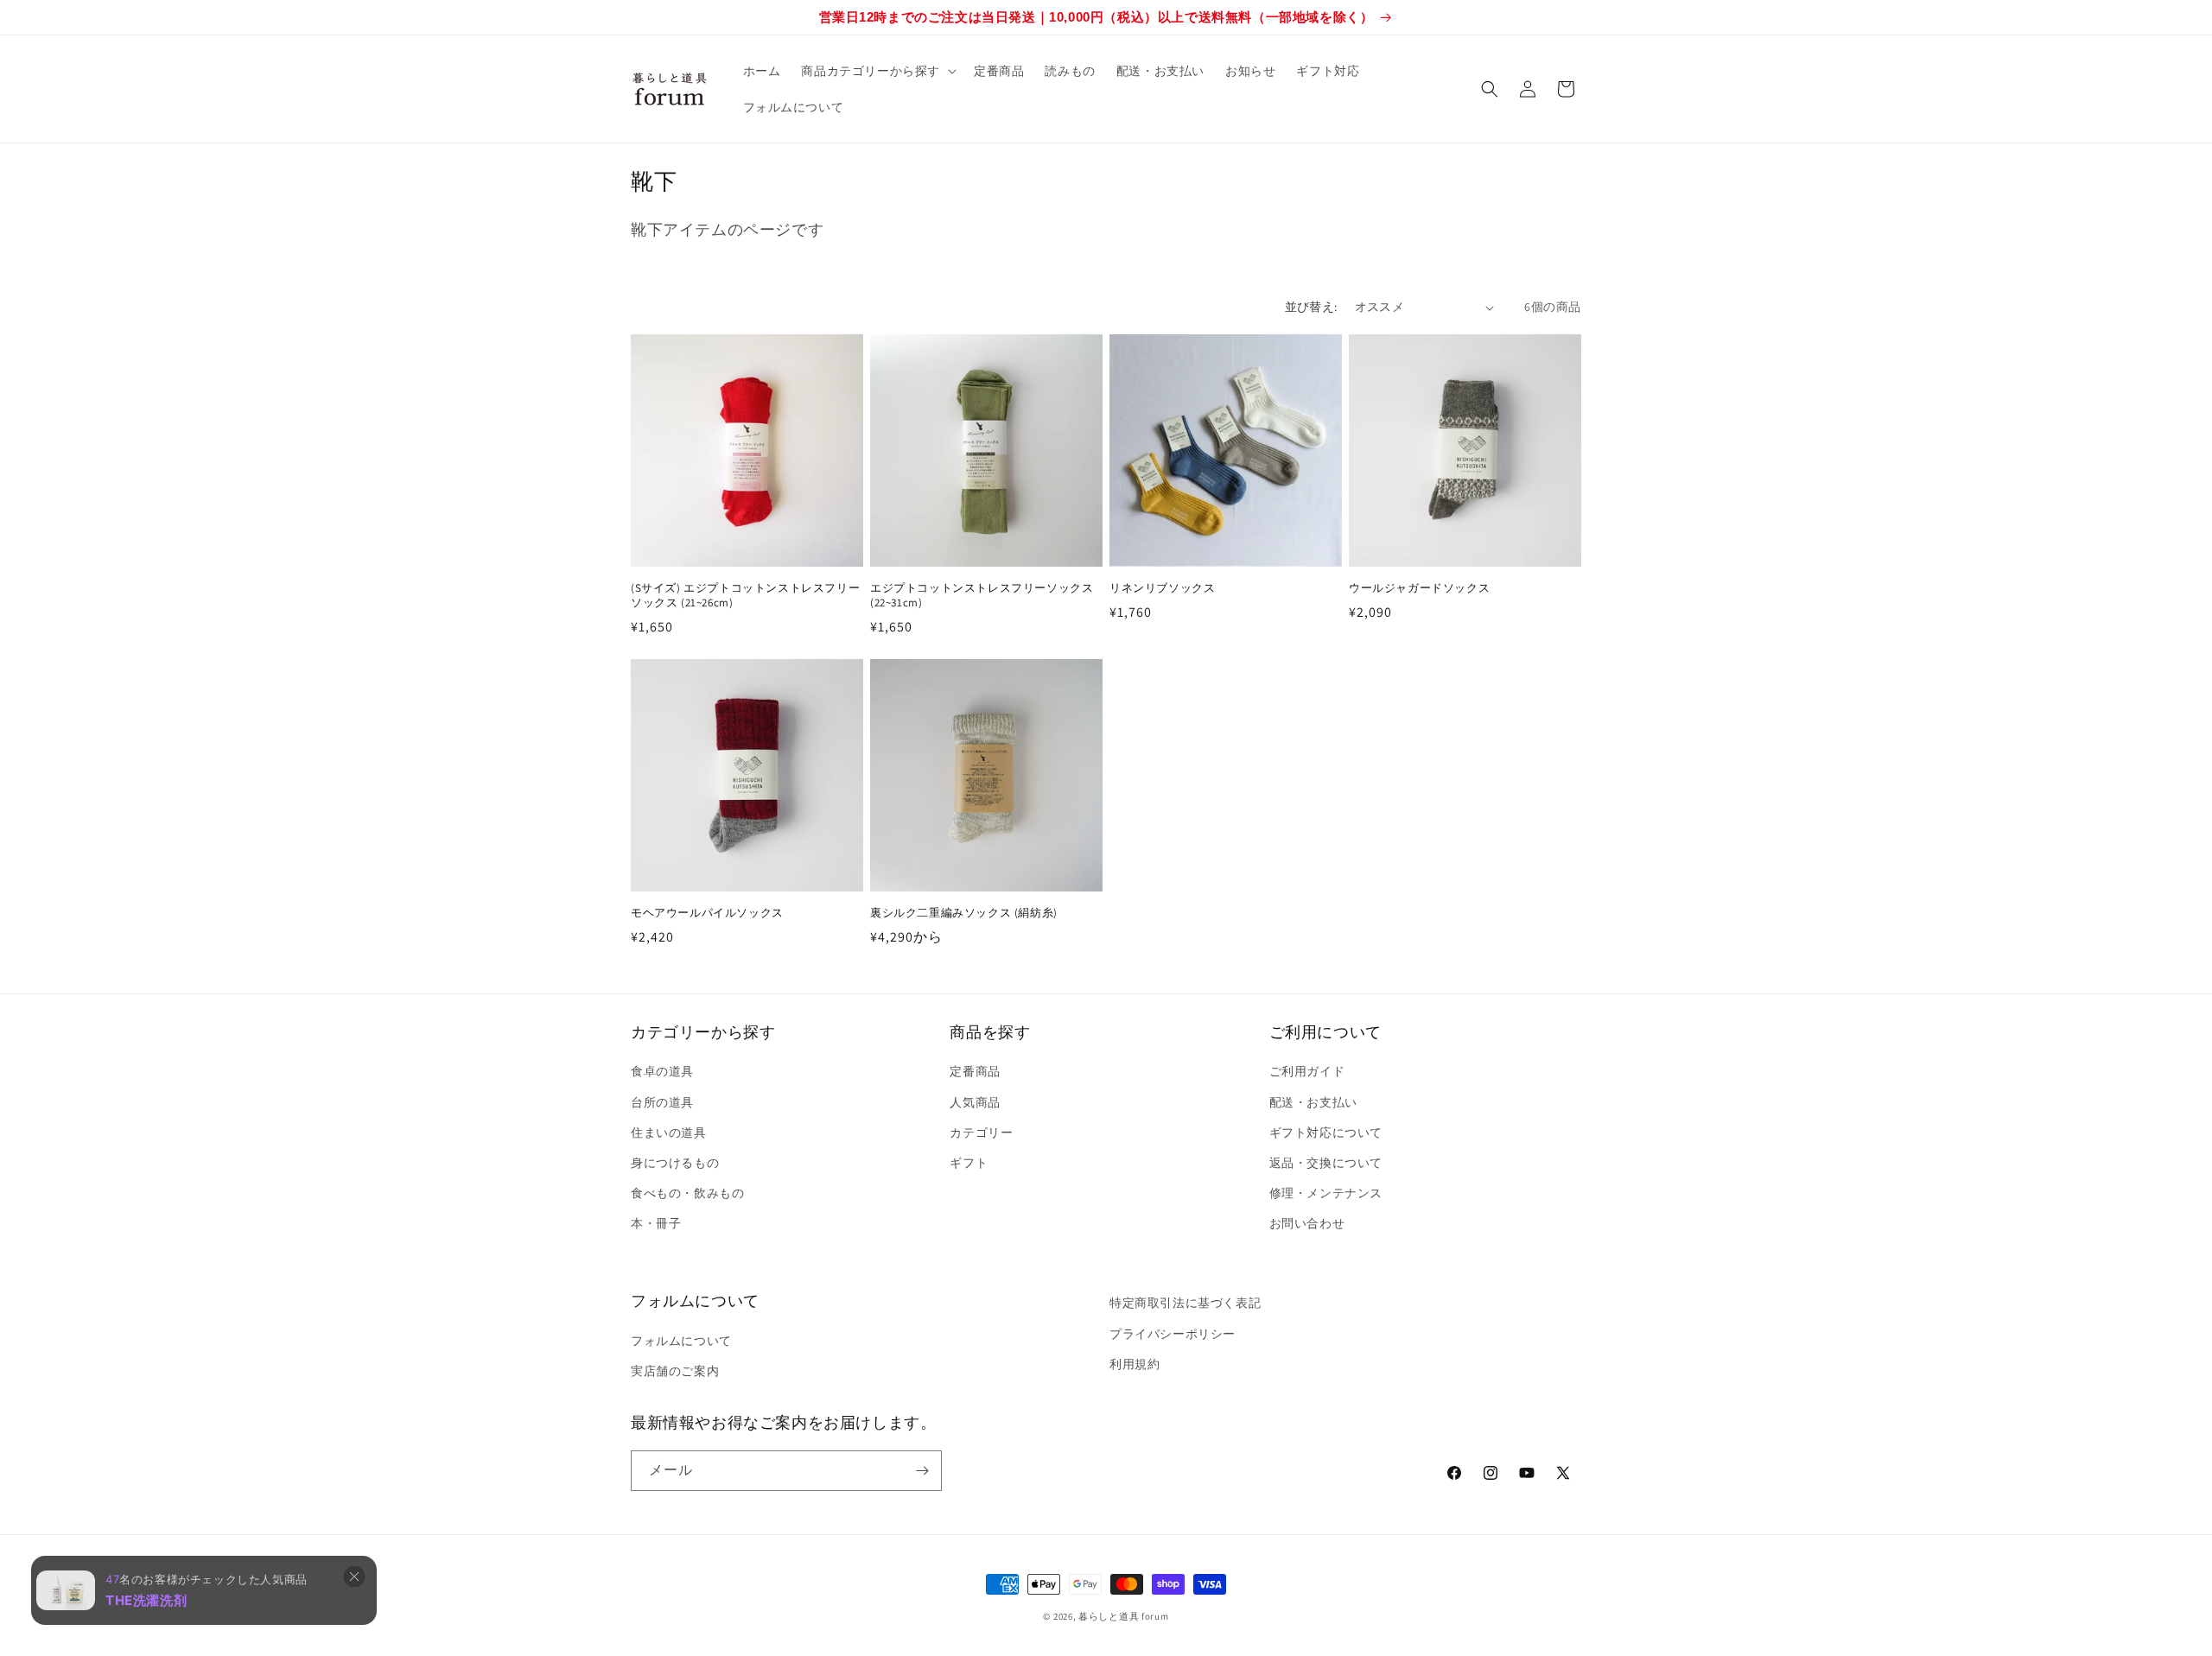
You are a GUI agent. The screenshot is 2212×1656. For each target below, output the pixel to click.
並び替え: (1311, 307)
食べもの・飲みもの (687, 1193)
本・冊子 (656, 1223)
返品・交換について (1326, 1163)
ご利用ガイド (1307, 1071)
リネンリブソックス (1162, 588)
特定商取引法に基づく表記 (1185, 1303)
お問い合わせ (1307, 1223)
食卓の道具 (662, 1071)
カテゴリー (981, 1133)
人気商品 (975, 1102)
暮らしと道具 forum (1123, 1616)
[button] (877, 71)
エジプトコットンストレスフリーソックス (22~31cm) (982, 596)
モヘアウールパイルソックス (707, 913)
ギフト (969, 1163)
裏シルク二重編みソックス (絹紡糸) (964, 913)
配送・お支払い (1313, 1102)
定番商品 (975, 1071)
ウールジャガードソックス (1419, 588)
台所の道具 (662, 1102)
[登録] (922, 1471)
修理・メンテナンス (1326, 1193)
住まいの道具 (669, 1133)
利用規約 (1135, 1364)
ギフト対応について (1326, 1133)
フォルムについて (681, 1341)
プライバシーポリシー (1173, 1334)
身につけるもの (675, 1163)
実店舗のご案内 (675, 1371)
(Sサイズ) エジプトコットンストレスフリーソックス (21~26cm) (745, 596)
